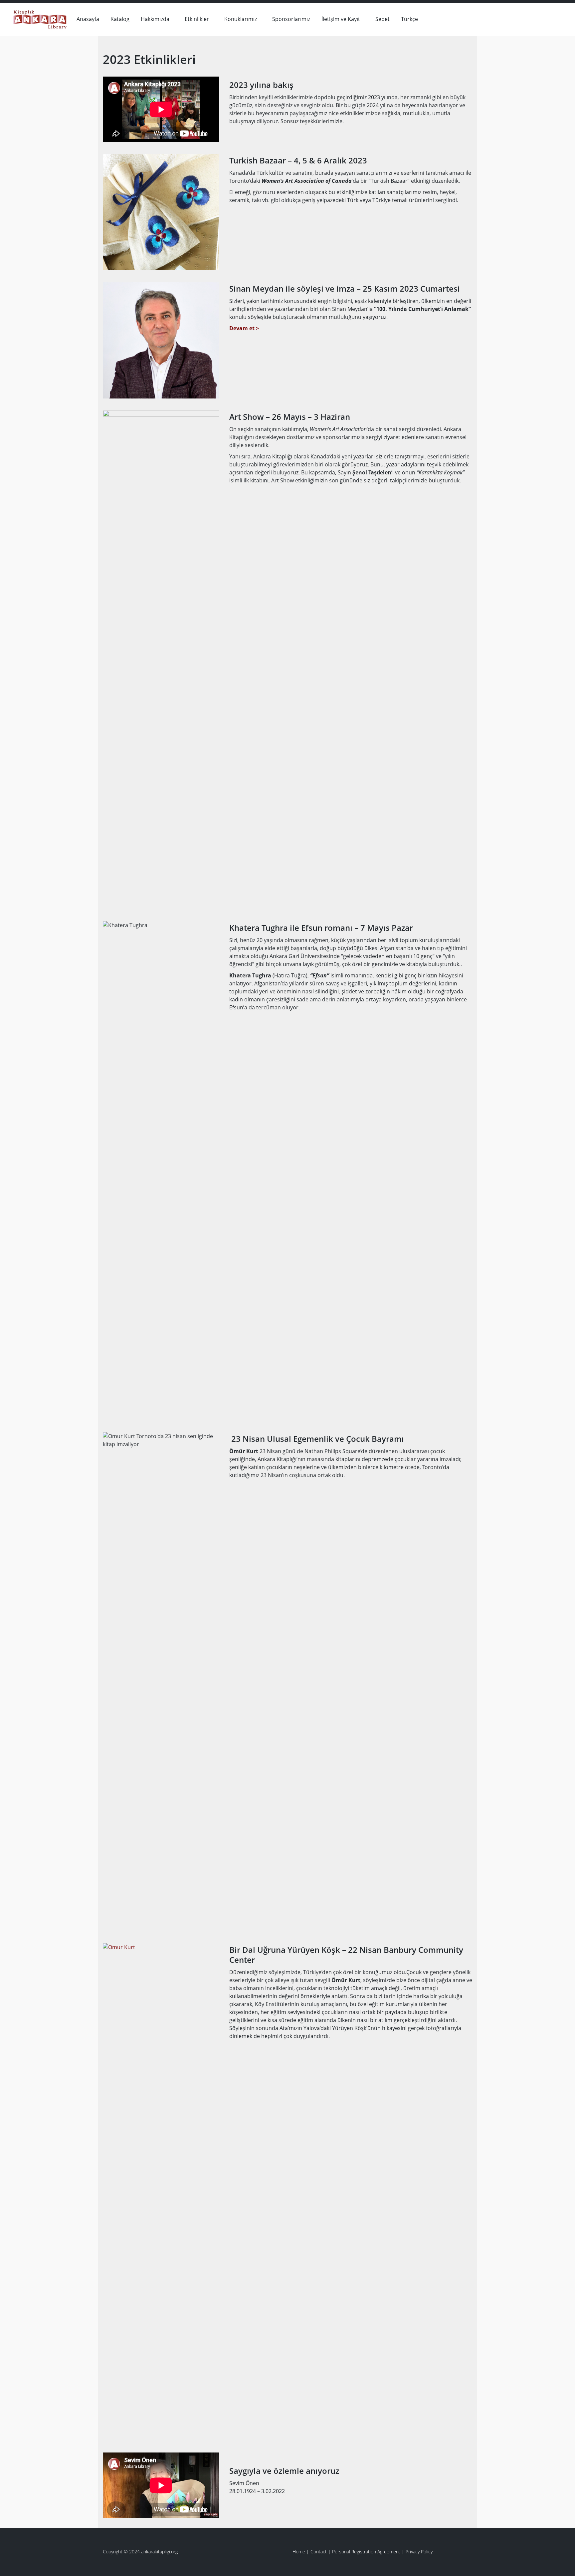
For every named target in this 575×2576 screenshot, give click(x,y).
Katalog (120, 19)
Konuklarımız (241, 19)
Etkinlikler (197, 19)
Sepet (383, 19)
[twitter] (556, 18)
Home (299, 2552)
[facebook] (536, 18)
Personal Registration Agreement (366, 2552)
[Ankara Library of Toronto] (40, 18)
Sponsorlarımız (291, 19)
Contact (319, 2552)
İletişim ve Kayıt (341, 19)
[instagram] (546, 18)
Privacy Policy (419, 2552)
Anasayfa (88, 19)
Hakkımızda (155, 19)
